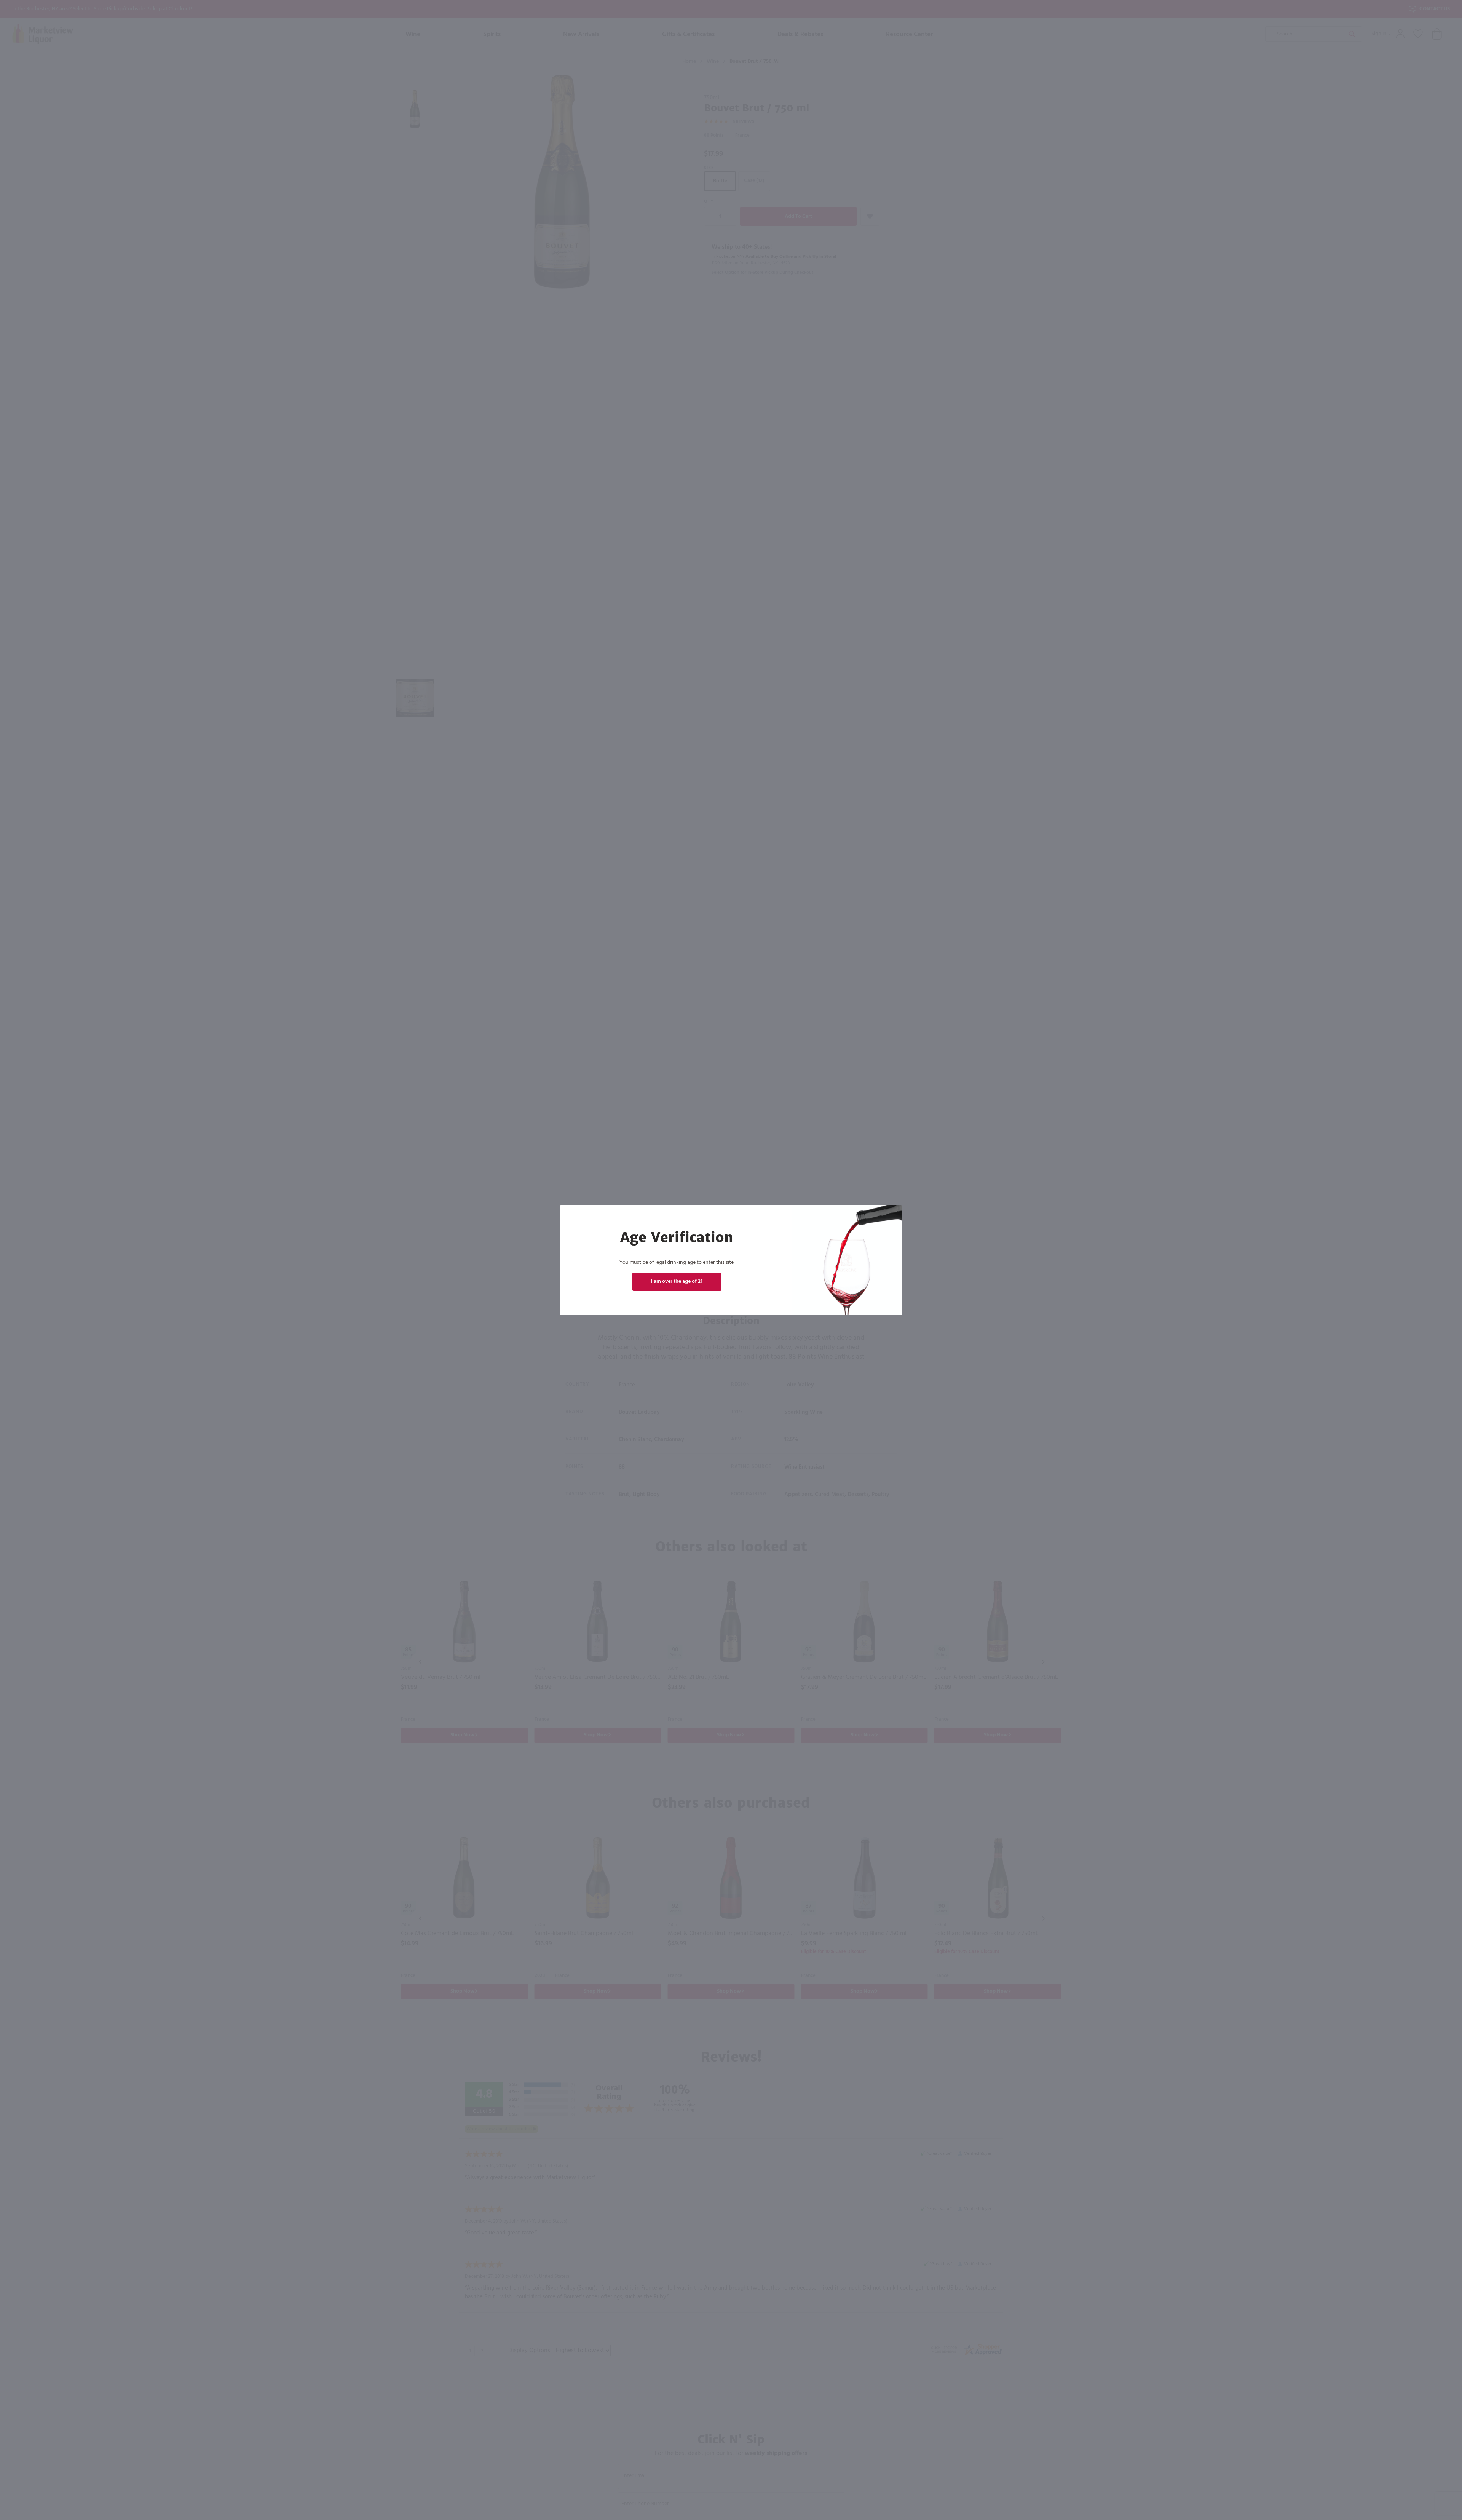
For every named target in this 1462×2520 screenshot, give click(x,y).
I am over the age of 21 (677, 1282)
